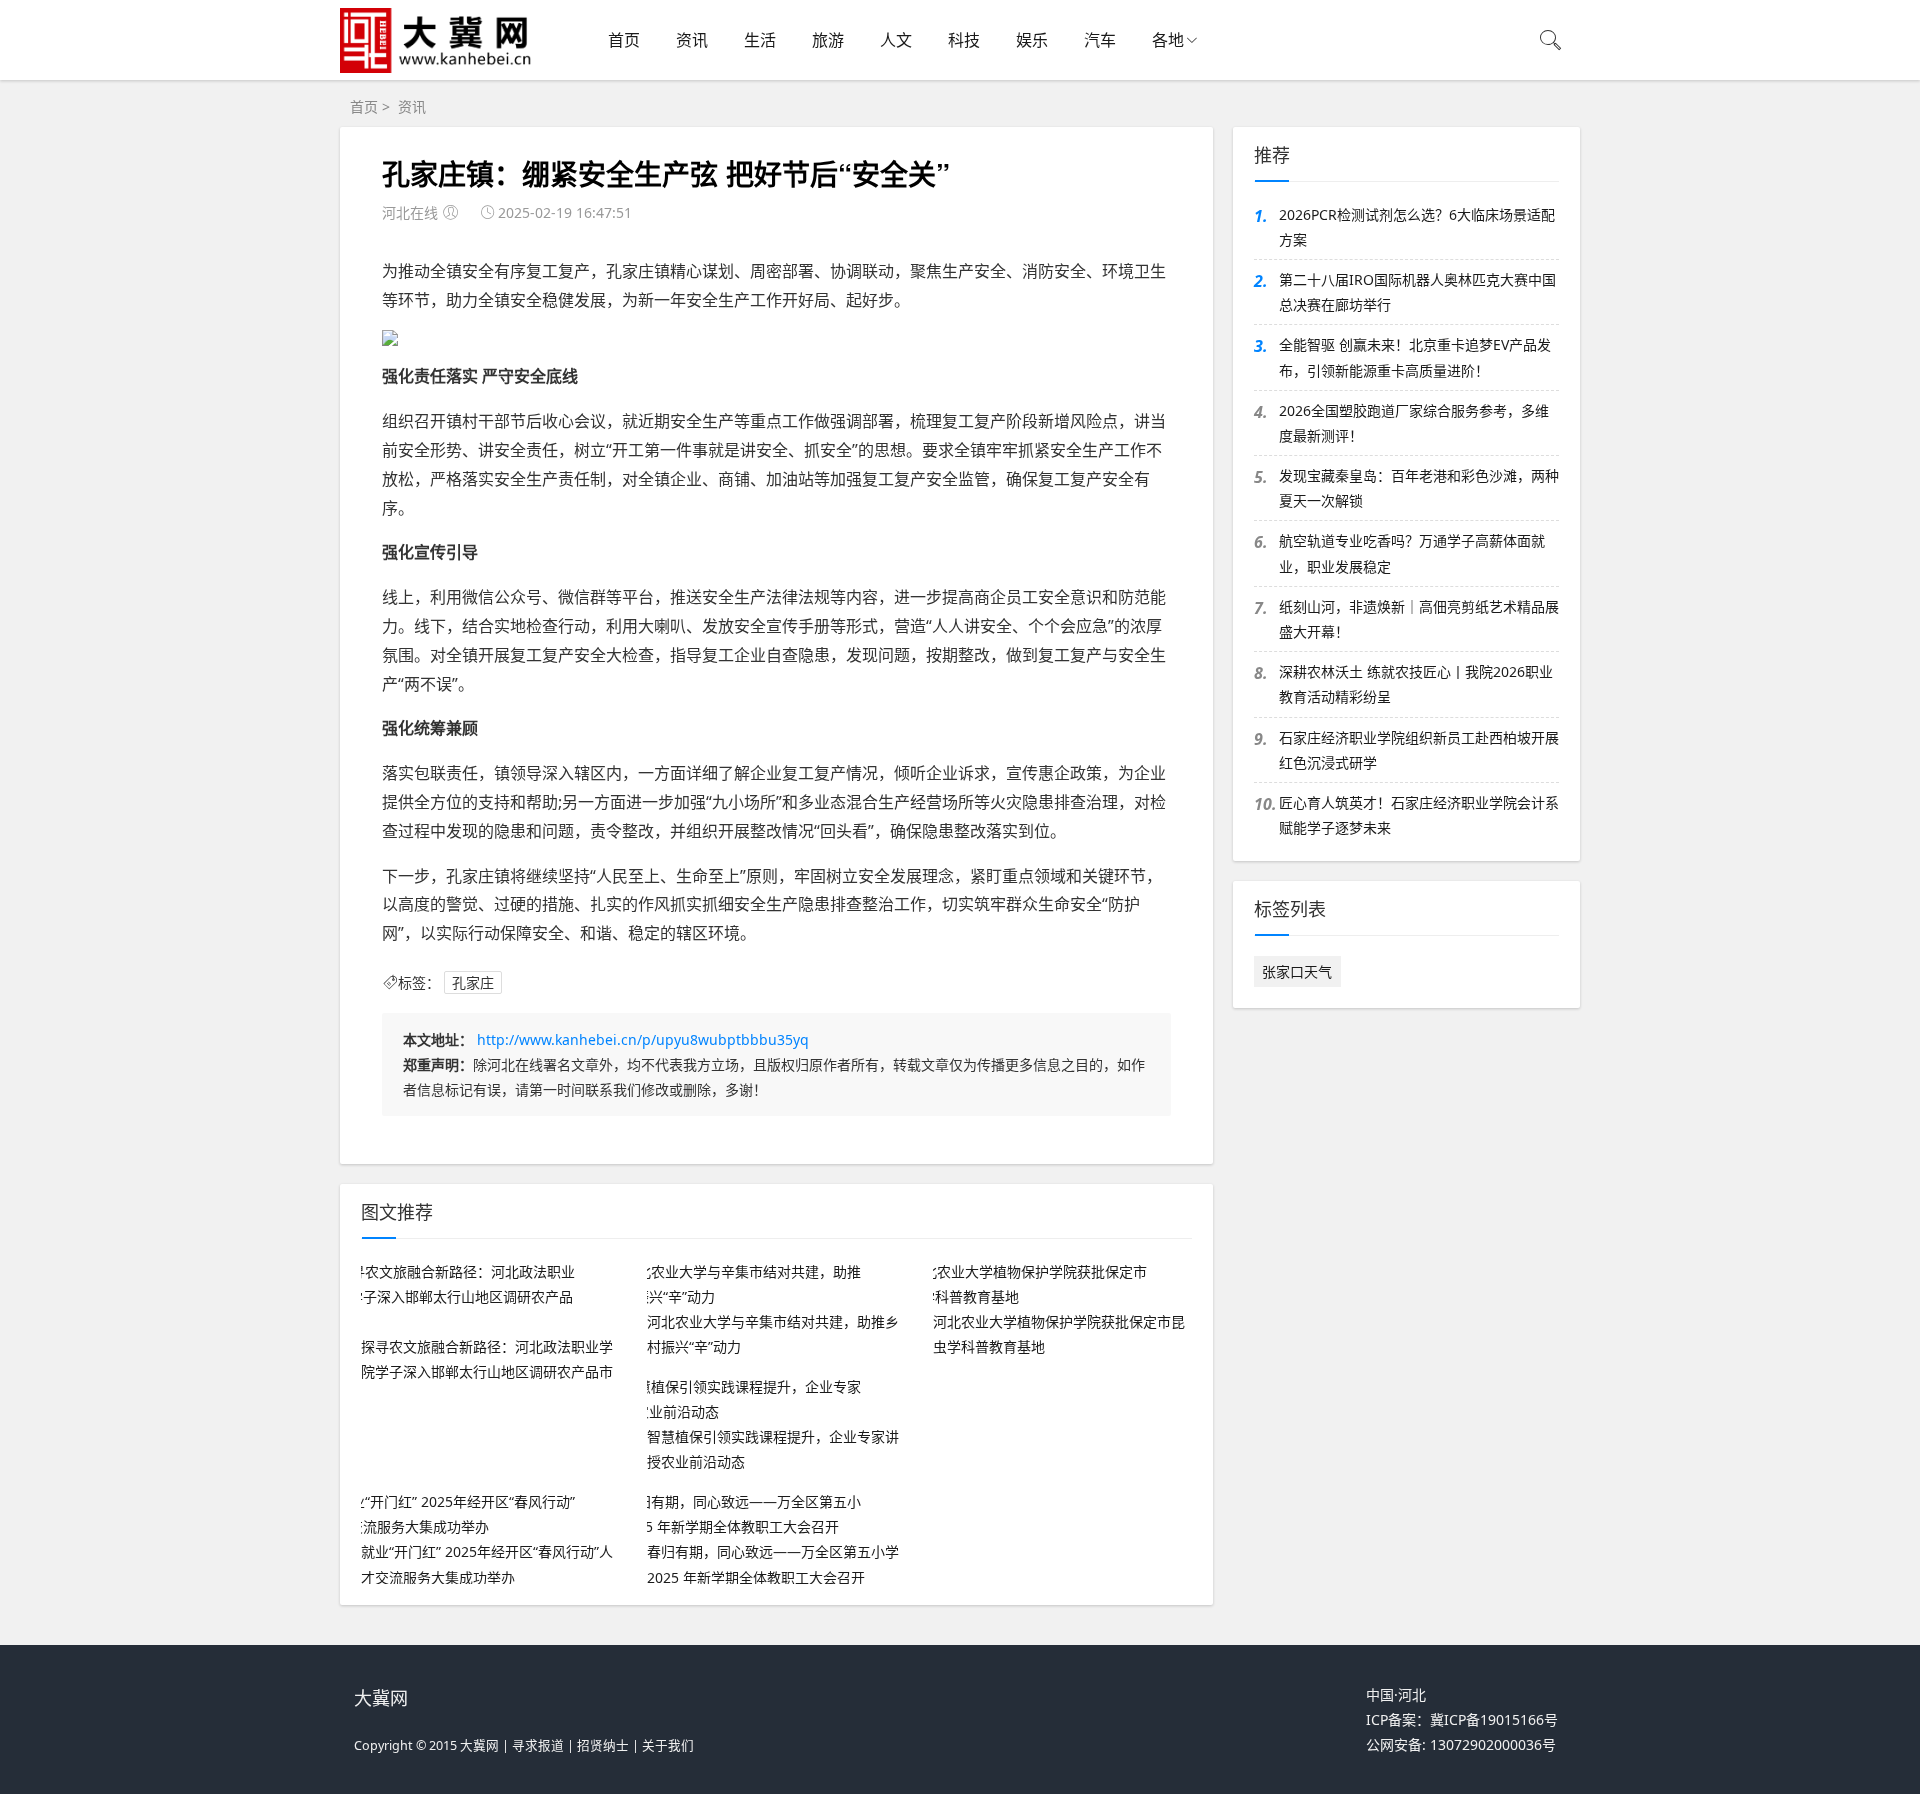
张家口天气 (1297, 971)
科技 (964, 40)
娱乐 (1032, 40)
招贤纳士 (603, 1745)
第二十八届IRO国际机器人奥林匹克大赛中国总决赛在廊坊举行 (1417, 292)
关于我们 (668, 1745)
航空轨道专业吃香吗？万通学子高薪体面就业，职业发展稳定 (1412, 553)
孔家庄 (473, 982)
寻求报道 (538, 1745)
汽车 (1100, 40)
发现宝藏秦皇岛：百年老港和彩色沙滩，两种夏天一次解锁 (1419, 488)
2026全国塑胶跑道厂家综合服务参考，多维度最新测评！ (1414, 423)
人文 (896, 40)
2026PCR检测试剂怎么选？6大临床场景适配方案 (1417, 227)
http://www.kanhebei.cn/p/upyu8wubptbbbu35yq (643, 1039)
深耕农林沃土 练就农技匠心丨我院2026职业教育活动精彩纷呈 (1416, 684)
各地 (1168, 40)
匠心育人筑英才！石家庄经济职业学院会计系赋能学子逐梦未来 (1419, 815)
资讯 (692, 40)
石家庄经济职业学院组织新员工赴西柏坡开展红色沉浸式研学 (1419, 750)
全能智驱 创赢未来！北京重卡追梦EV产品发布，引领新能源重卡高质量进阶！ (1415, 357)
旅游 (828, 40)
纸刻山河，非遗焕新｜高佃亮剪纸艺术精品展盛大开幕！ (1419, 619)
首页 (624, 40)
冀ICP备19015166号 (1494, 1719)
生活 (760, 40)
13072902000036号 (1493, 1744)
